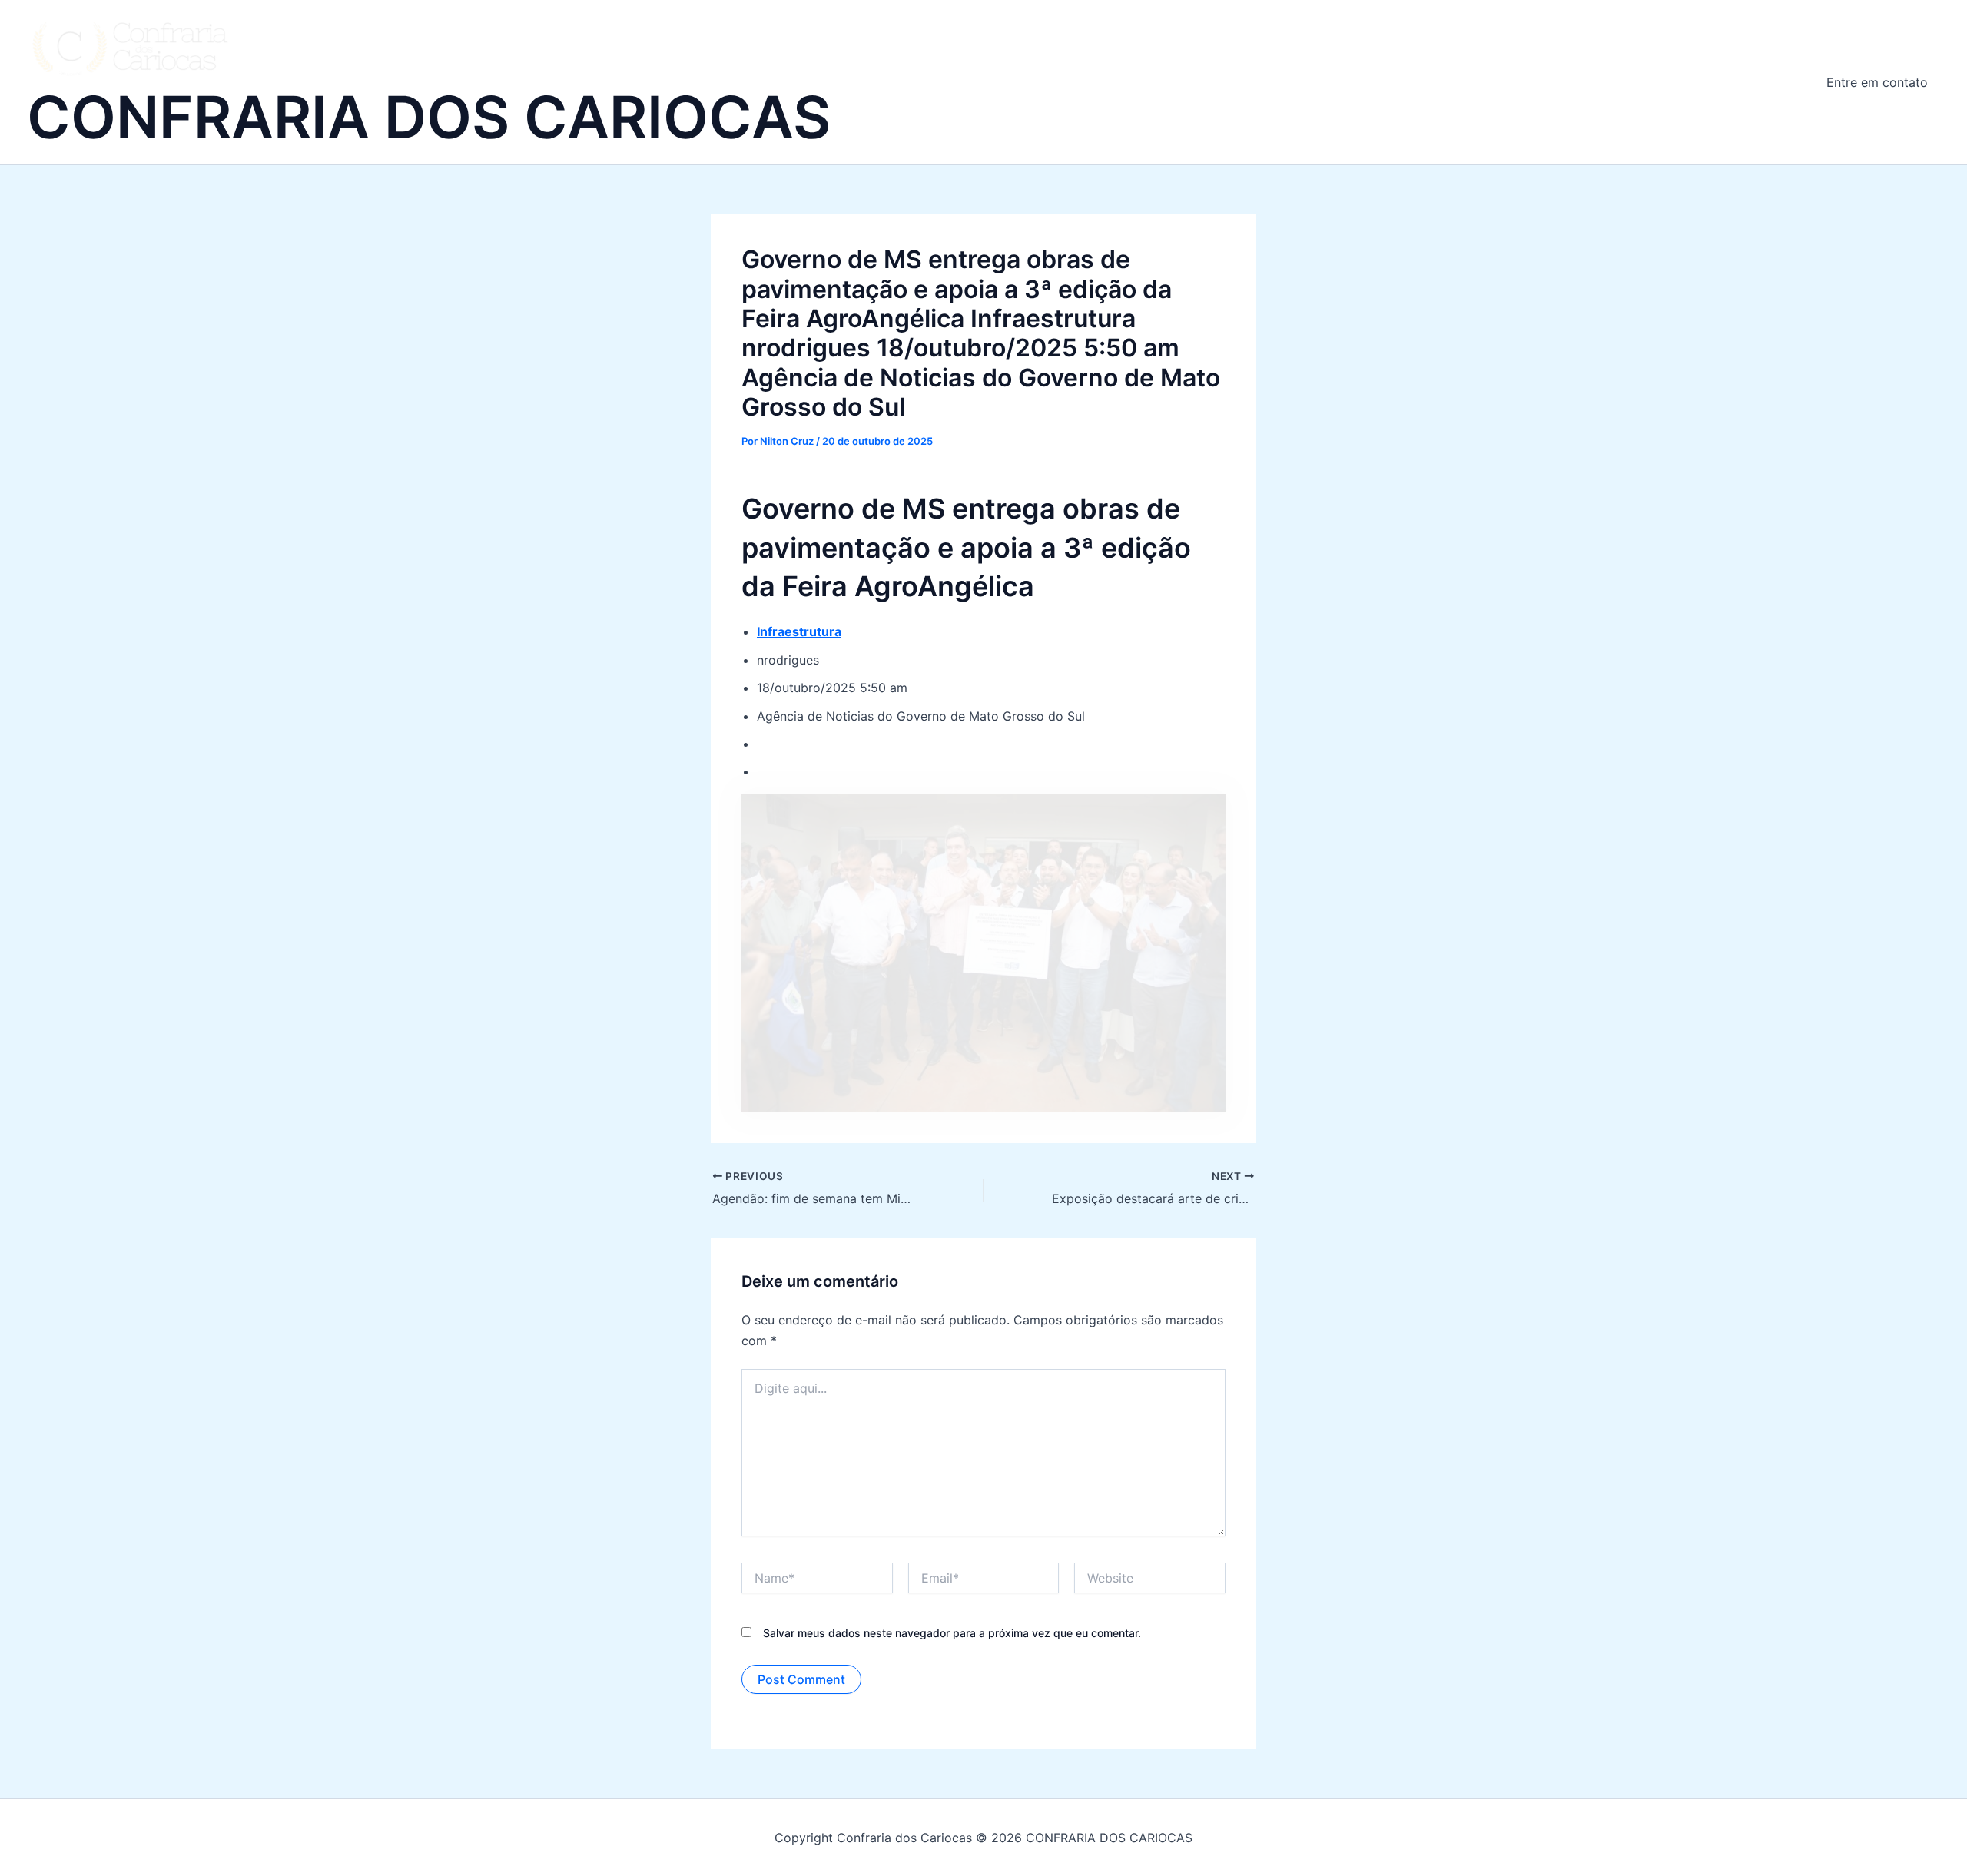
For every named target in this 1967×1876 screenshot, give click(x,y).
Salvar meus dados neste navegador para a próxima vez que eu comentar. (952, 1633)
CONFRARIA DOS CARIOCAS (429, 117)
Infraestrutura (799, 631)
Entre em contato (1877, 82)
